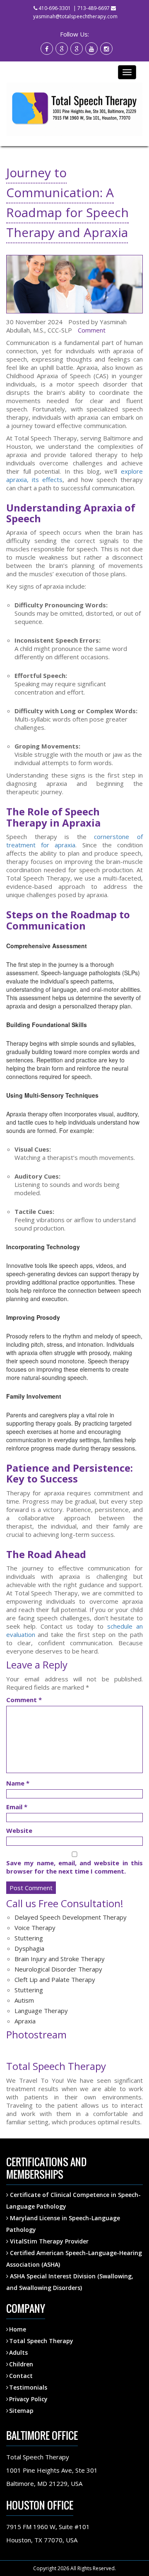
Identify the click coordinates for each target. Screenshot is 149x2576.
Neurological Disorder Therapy (58, 1969)
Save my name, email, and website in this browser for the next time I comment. (74, 1867)
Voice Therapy (35, 1928)
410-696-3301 (55, 8)
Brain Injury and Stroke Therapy (60, 1959)
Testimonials (28, 2387)
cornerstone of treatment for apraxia (74, 841)
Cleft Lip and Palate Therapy (55, 1979)
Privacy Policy (28, 2399)
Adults (18, 2352)
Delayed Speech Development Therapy (71, 1917)
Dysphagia (29, 1948)
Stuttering (29, 1938)
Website (19, 1830)
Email (17, 1807)
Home (18, 2329)
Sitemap (21, 2411)
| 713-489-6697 (91, 8)
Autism (24, 2000)
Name (18, 1783)
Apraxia (25, 2021)
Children (21, 2364)
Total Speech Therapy (41, 2341)
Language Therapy (41, 2011)
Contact (21, 2376)
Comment (92, 330)
